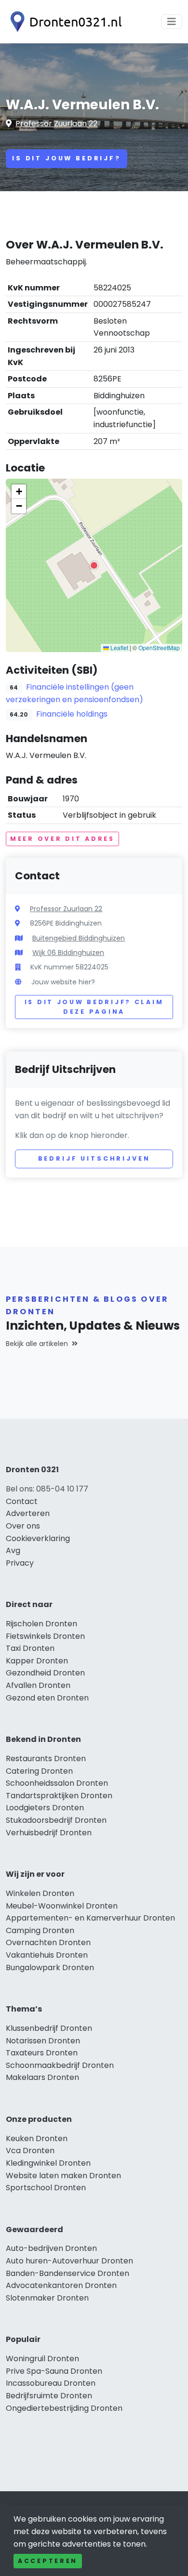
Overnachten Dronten (48, 1942)
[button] (94, 565)
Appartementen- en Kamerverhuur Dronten (90, 1918)
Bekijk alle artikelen (37, 1344)
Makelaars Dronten (42, 2077)
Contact (22, 1501)
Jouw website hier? (63, 982)
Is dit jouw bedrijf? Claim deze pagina (94, 1007)
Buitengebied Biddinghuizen (79, 938)
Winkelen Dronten (40, 1893)
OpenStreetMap (159, 647)
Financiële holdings (72, 714)
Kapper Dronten (37, 1661)
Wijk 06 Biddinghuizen (68, 953)
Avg (13, 1550)
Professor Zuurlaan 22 (56, 124)
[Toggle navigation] (172, 22)
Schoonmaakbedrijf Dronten (60, 2065)
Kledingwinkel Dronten (48, 2163)
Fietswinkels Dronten (45, 1636)
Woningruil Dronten (42, 2359)
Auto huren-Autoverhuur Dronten (69, 2261)
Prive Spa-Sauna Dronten (54, 2371)
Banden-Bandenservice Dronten (67, 2273)
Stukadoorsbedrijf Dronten (56, 1820)
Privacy (20, 1563)
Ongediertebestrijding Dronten (64, 2408)
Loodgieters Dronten (45, 1808)
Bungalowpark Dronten (50, 1968)
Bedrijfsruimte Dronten (49, 2396)
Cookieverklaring (38, 1538)
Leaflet (119, 647)
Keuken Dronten (37, 2138)
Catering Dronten (39, 1771)
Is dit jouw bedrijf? (67, 158)
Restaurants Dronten (46, 1759)
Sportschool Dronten (46, 2188)
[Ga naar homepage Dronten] (64, 22)
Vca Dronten (30, 2151)
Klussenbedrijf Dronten (49, 2028)
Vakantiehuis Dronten (47, 1955)
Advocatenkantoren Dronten (61, 2285)
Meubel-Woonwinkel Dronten (62, 1906)
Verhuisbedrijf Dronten (49, 1833)
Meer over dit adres (62, 839)
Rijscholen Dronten (41, 1624)
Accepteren (48, 2561)
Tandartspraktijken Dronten (59, 1796)
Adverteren (28, 1513)
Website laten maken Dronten (63, 2176)
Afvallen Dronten (38, 1685)
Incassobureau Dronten (51, 2383)
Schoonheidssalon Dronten (57, 1783)
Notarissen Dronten (43, 2041)
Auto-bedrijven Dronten (51, 2248)
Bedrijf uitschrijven (94, 1158)
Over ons (23, 1526)
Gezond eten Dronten (47, 1698)
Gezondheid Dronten (45, 1673)
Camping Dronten (40, 1930)
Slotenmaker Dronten (47, 2298)
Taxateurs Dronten (42, 2053)
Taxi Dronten (30, 1648)
